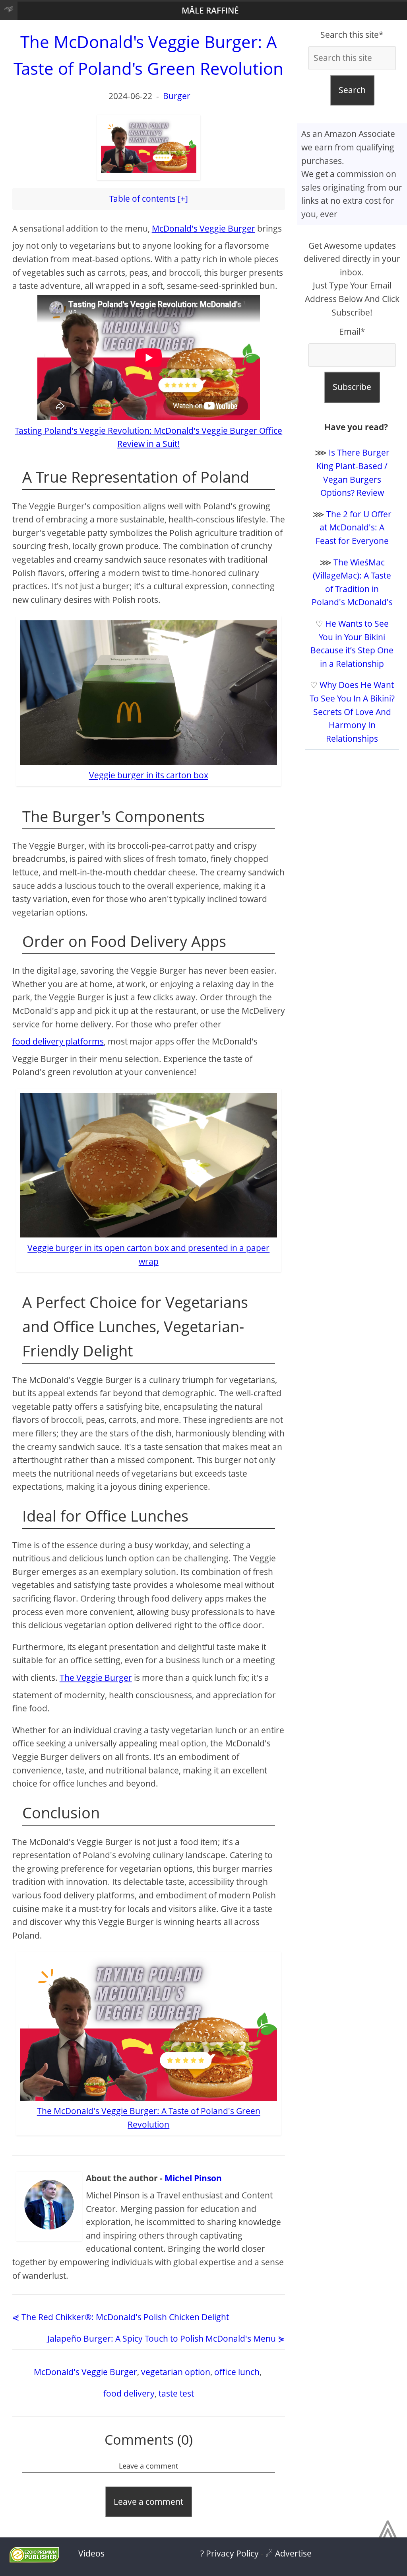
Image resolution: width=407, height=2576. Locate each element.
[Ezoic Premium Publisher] (34, 2559)
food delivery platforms (58, 1041)
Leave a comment (148, 2502)
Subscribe (352, 387)
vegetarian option (176, 2372)
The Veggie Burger (96, 1678)
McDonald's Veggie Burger (203, 228)
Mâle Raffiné (210, 10)
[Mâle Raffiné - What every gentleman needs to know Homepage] (9, 11)
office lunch (237, 2372)
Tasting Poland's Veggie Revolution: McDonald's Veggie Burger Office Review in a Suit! (148, 437)
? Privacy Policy (230, 2553)
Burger (177, 96)
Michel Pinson (193, 2178)
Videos (91, 2553)
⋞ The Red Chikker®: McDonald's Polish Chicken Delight (121, 2317)
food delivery (129, 2393)
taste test (176, 2393)
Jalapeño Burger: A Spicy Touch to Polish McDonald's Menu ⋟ (166, 2338)
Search (352, 90)
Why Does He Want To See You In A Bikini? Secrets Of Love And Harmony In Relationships (352, 711)
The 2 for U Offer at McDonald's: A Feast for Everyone (354, 527)
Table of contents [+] (149, 199)
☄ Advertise (289, 2553)
